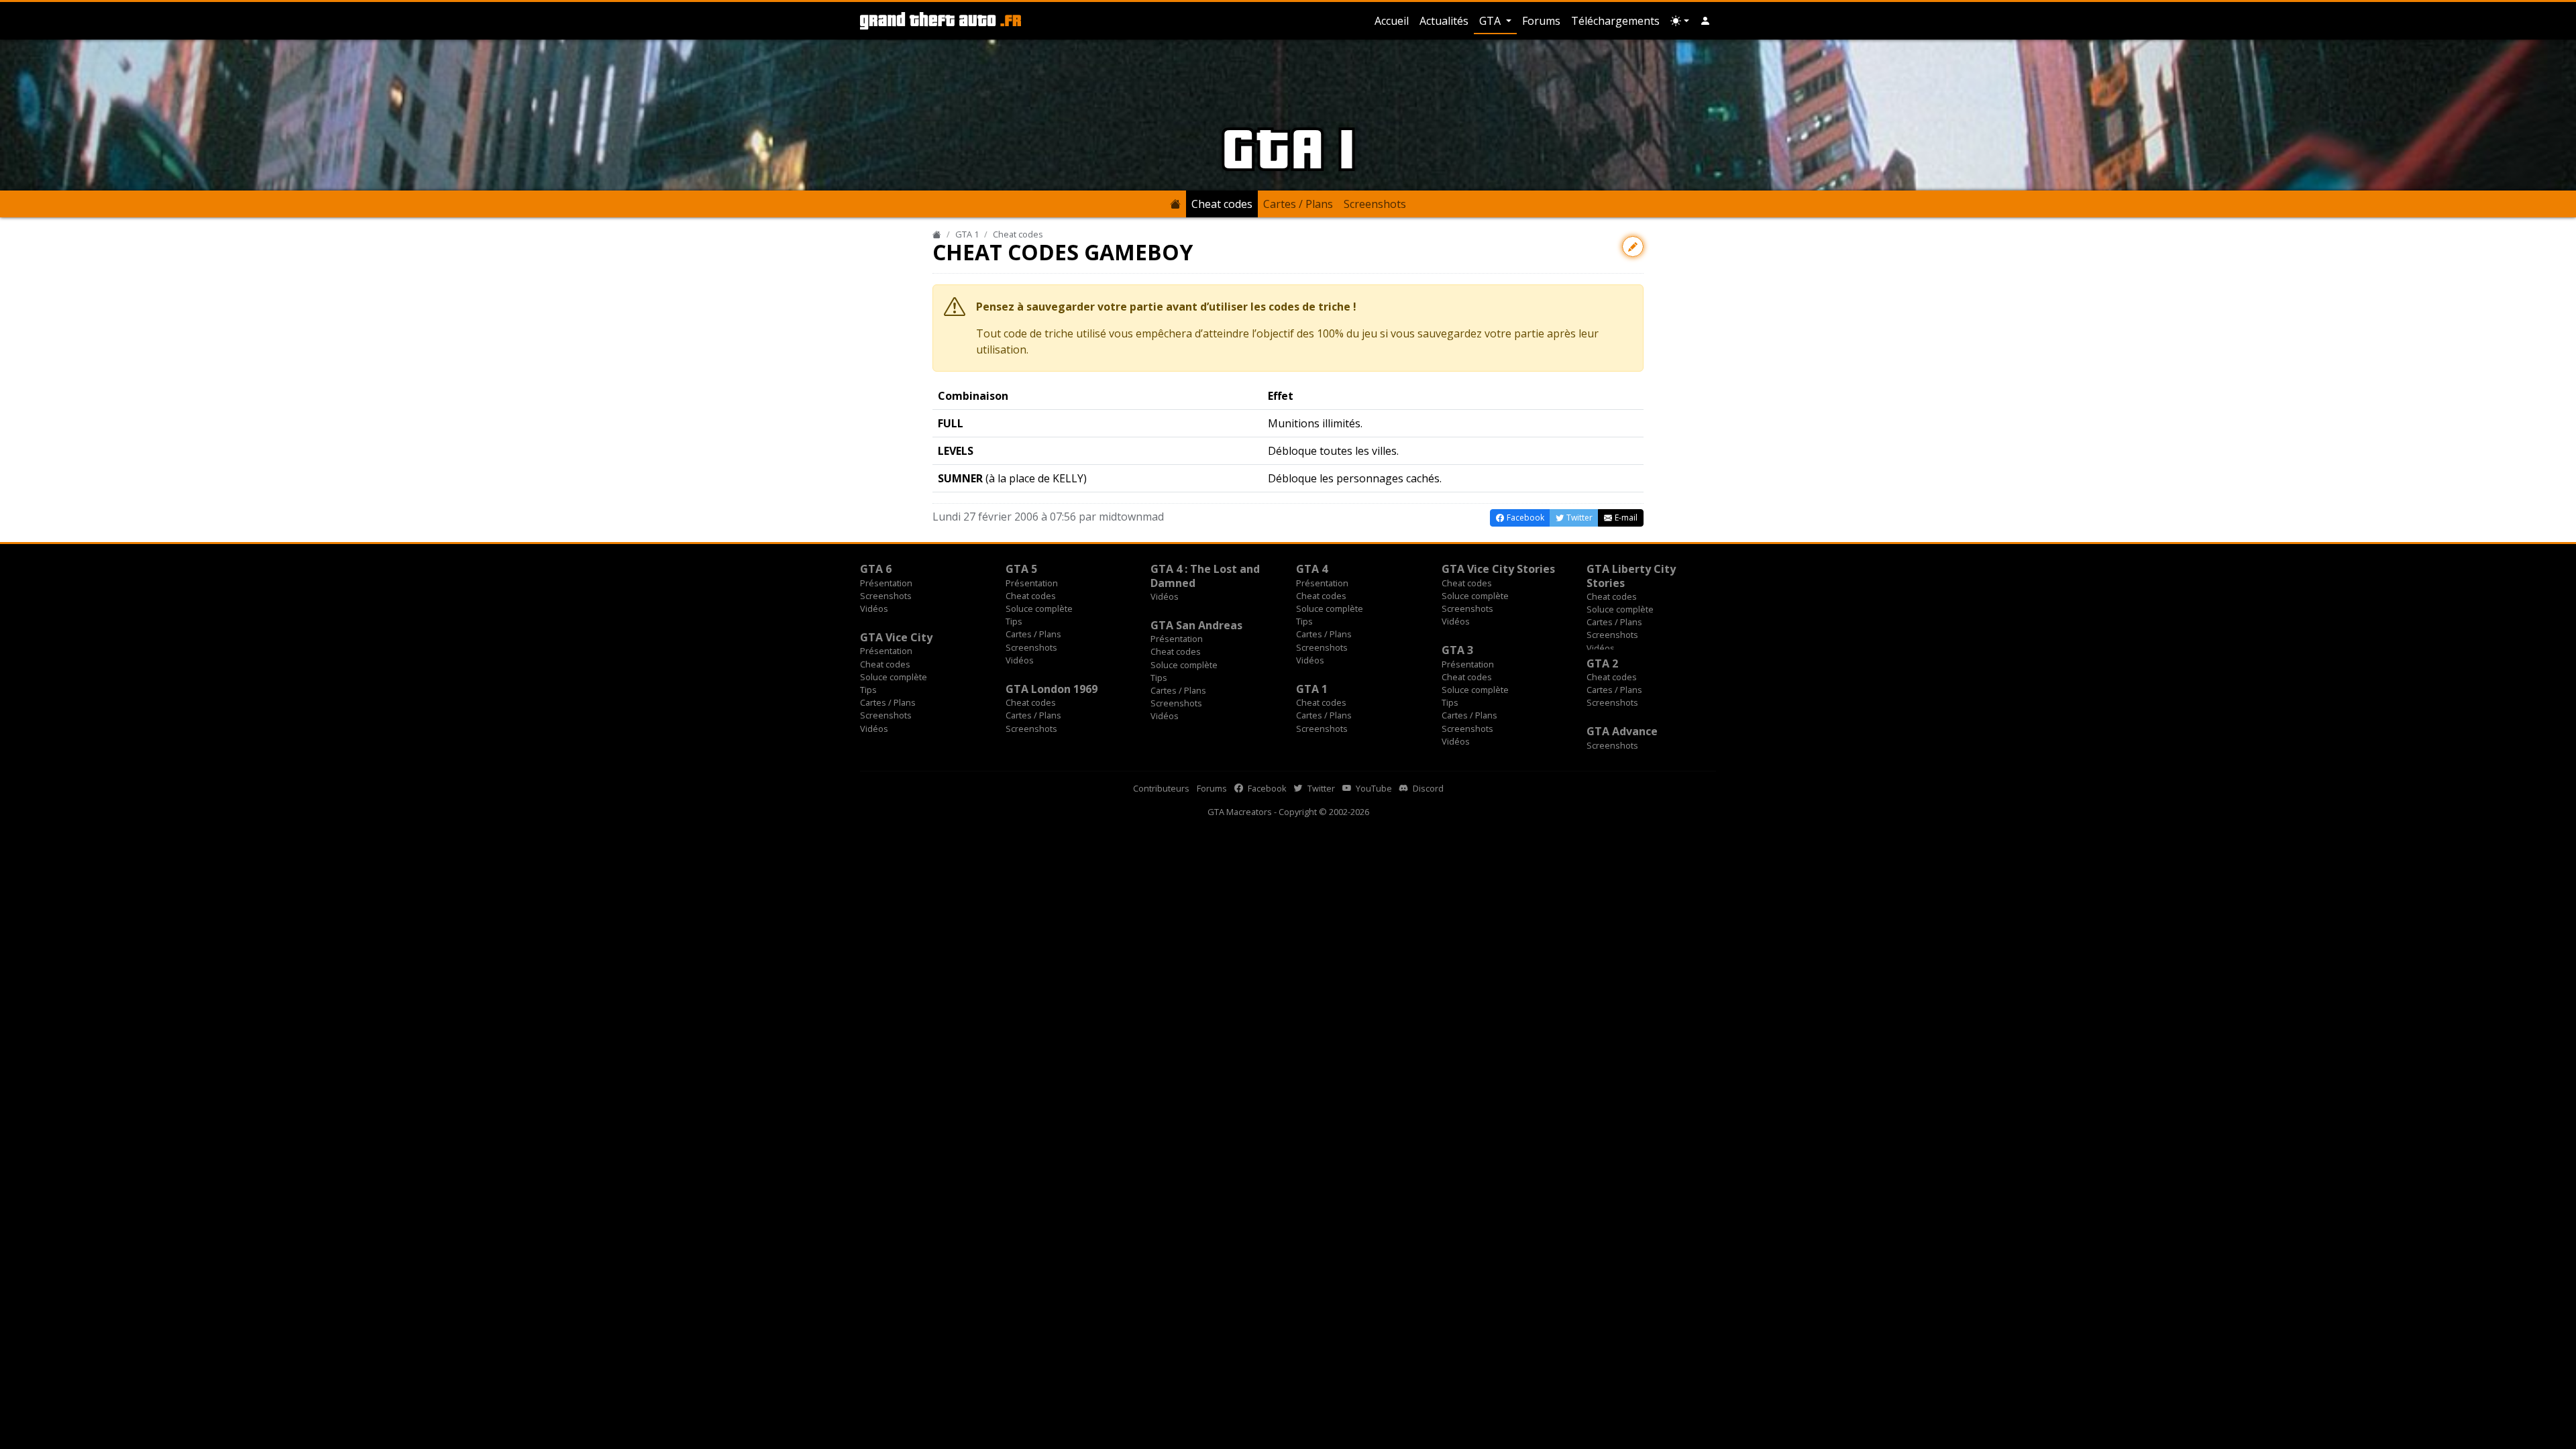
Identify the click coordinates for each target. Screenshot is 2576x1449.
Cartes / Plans (1298, 204)
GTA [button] (1491, 21)
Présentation (886, 583)
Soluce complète (1039, 608)
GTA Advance (1622, 731)
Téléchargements (1615, 21)
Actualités (1444, 21)
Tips (1014, 621)
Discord (1427, 788)
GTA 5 (1021, 569)
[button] (1705, 21)
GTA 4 (1312, 569)
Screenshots (1375, 204)
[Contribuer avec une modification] (1633, 247)
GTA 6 (876, 569)
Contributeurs (1161, 788)
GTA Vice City (896, 637)
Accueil (1392, 21)
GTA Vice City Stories (1498, 569)
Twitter (1320, 788)
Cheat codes (1222, 204)
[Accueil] (937, 234)
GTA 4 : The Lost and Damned (1205, 576)
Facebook (1266, 788)
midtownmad (1131, 517)
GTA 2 (1602, 663)
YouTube (1373, 788)
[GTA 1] (1175, 204)
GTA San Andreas (1196, 625)
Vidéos (874, 608)
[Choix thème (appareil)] (1680, 21)
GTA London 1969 (1052, 689)
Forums (1541, 21)
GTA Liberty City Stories (1631, 576)
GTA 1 (967, 234)
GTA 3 (1457, 650)
